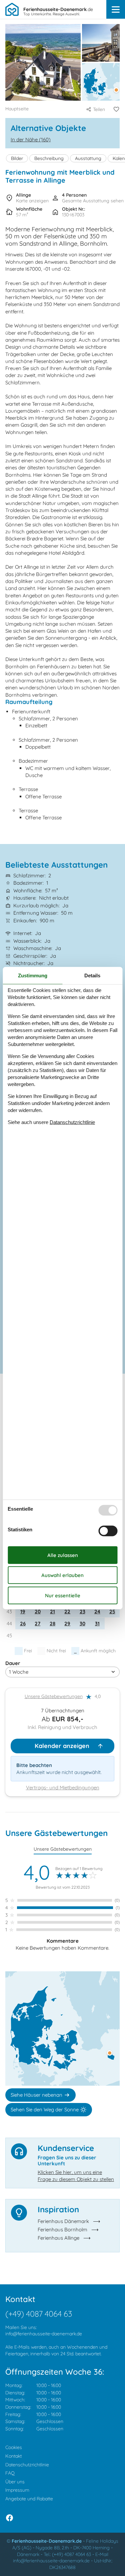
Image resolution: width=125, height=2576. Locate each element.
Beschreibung (49, 158)
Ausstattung (88, 158)
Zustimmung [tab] (33, 975)
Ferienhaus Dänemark (63, 2221)
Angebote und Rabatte (29, 2499)
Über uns (15, 2482)
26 (23, 1623)
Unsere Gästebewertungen (54, 1696)
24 (97, 1611)
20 (38, 1611)
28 (52, 1623)
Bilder (17, 158)
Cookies (14, 2447)
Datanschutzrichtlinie (72, 1122)
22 (67, 1611)
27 (37, 1623)
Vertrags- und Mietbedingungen (63, 1787)
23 (82, 1611)
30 (82, 1623)
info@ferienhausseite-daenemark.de (44, 2334)
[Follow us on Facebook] (9, 2518)
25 (112, 1611)
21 (52, 1611)
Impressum (17, 2490)
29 (67, 1623)
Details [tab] (92, 975)
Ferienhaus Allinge (58, 2238)
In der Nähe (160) (31, 139)
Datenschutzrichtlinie (27, 2465)
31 (97, 1623)
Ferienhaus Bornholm (62, 2229)
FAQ (10, 2473)
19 (23, 1611)
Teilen (99, 109)
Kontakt (13, 2456)
